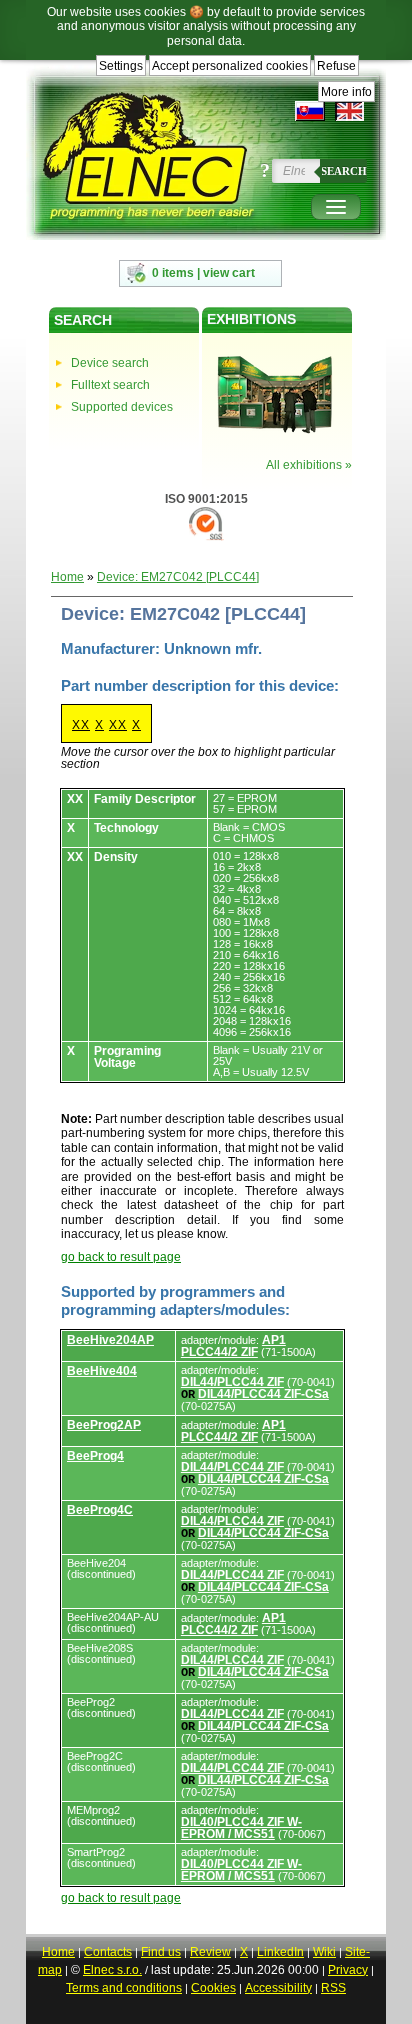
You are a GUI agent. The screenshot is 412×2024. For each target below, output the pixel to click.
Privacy (348, 1970)
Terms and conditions (124, 1988)
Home (67, 577)
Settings (121, 66)
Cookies (213, 1988)
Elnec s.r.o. (112, 1970)
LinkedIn (280, 1952)
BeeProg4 (95, 1456)
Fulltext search (110, 385)
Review (210, 1952)
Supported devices (122, 407)
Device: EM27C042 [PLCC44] (178, 577)
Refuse (336, 66)
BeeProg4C (100, 1510)
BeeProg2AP (104, 1425)
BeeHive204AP (110, 1340)
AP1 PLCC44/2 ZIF (233, 1346)
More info (346, 92)
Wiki (324, 1952)
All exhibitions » (309, 465)
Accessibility (278, 1988)
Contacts (108, 1952)
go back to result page (121, 1257)
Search (344, 171)
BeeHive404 (102, 1371)
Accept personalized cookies (230, 66)
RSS (333, 1988)
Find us (161, 1952)
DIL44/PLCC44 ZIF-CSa (263, 1394)
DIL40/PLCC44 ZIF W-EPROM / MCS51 (241, 1828)
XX (81, 725)
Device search (110, 363)
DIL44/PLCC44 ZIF (232, 1382)
